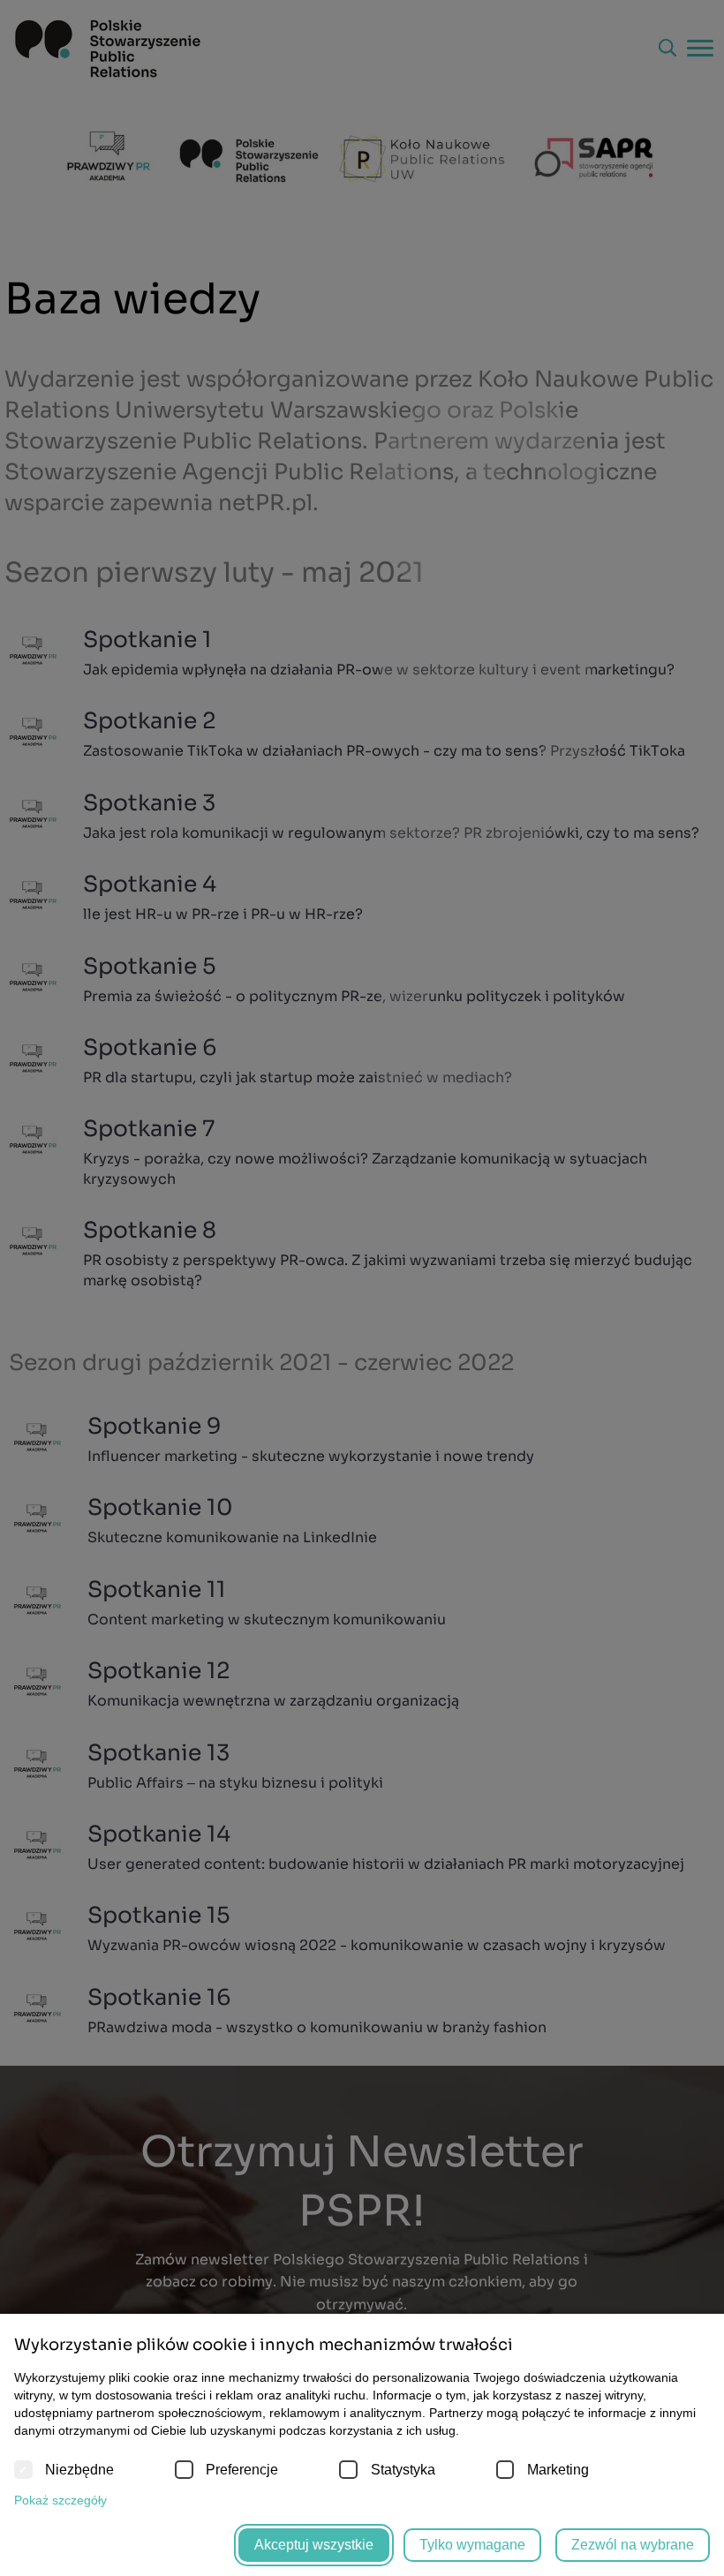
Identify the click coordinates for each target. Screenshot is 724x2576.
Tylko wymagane (472, 2545)
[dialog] (362, 1288)
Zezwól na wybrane (633, 2545)
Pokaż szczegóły (60, 2500)
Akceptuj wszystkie (314, 2545)
